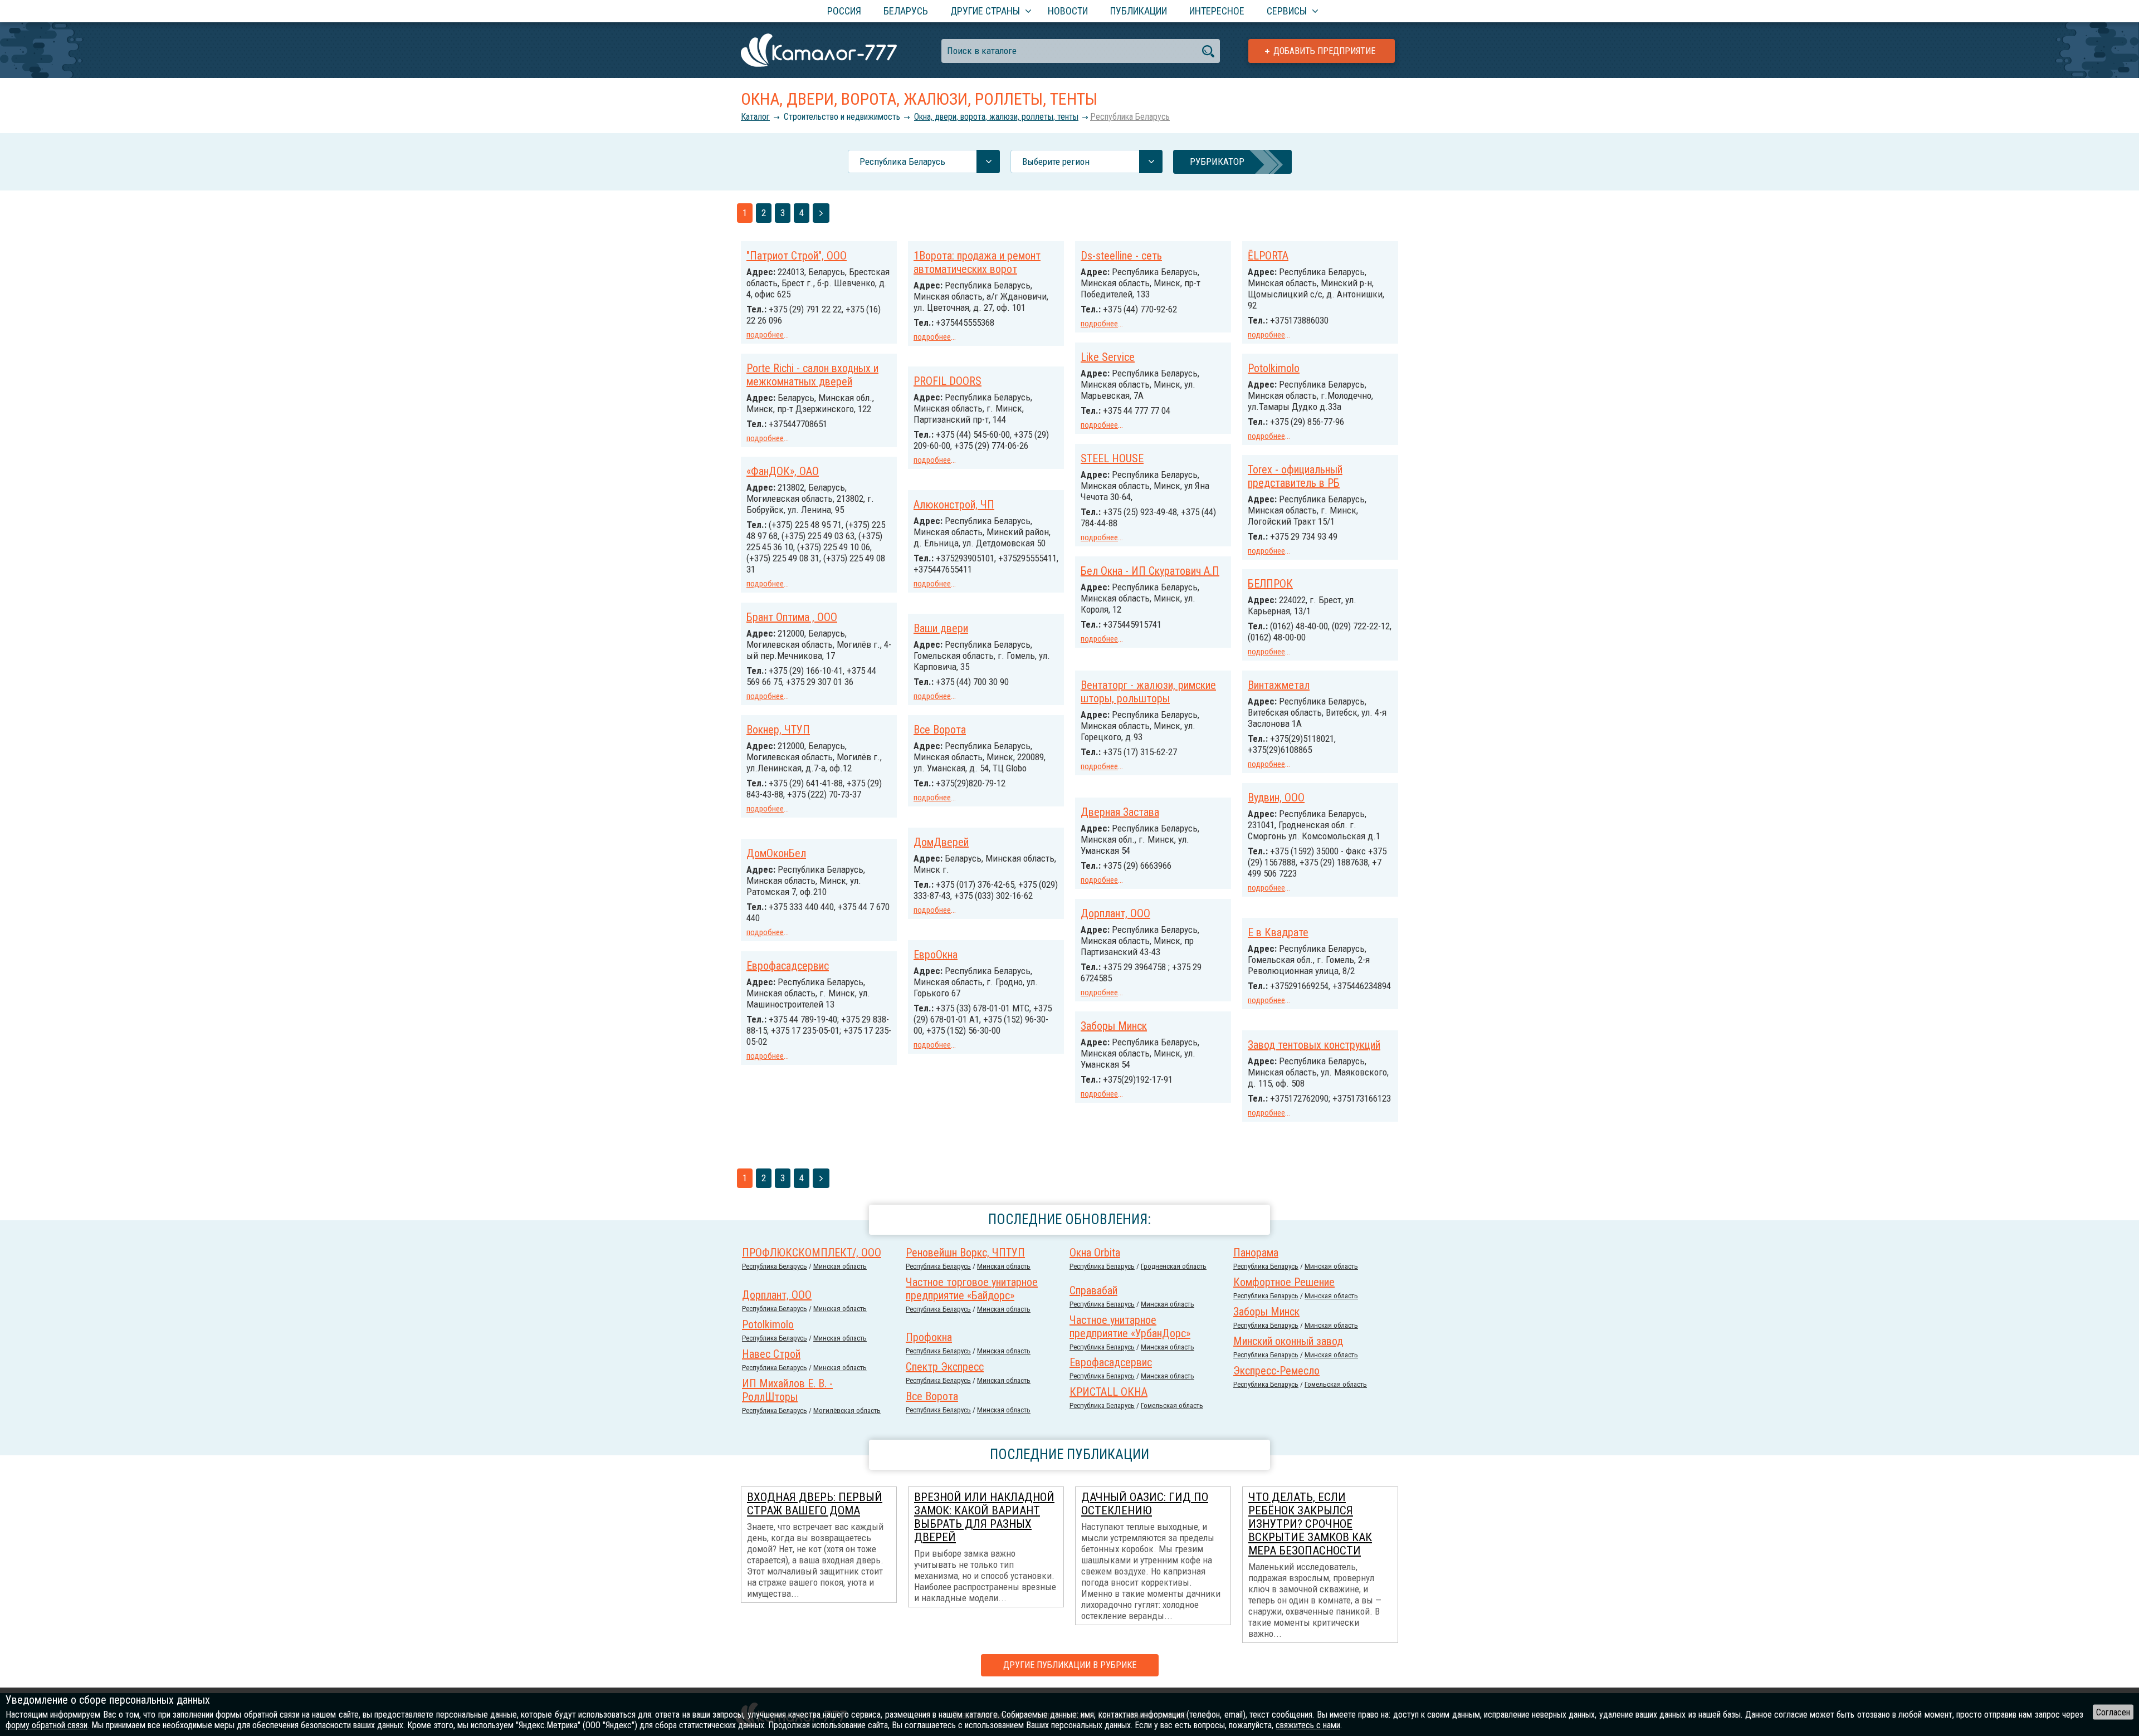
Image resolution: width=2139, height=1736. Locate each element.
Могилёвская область (847, 1410)
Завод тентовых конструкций (1314, 1045)
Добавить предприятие (1324, 51)
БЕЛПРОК (1270, 584)
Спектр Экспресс (945, 1367)
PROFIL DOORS (948, 381)
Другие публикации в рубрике (1070, 1665)
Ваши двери (941, 628)
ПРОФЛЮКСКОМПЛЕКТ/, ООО (812, 1253)
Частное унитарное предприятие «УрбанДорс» (1130, 1327)
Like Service (1108, 357)
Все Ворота (940, 730)
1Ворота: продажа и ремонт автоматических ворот (977, 262)
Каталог (755, 117)
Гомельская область (1336, 1384)
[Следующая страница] (821, 213)
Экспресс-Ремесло (1276, 1371)
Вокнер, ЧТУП (778, 730)
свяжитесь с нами (1308, 1725)
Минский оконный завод (1288, 1341)
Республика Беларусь (1130, 117)
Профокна (929, 1337)
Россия (844, 11)
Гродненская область (1174, 1266)
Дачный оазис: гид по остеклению (1145, 1504)
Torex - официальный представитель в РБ (1295, 476)
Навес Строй (771, 1354)
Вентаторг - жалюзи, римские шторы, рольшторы (1148, 692)
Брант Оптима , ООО (792, 617)
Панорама (1256, 1253)
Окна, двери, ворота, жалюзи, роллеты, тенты (996, 117)
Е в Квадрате (1278, 932)
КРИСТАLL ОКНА (1108, 1392)
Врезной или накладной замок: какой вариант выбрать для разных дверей (984, 1517)
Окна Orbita (1095, 1253)
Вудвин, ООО (1276, 798)
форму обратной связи (47, 1725)
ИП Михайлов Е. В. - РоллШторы (787, 1390)
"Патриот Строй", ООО (797, 256)
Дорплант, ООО (1115, 913)
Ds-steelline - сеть (1121, 256)
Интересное (1217, 11)
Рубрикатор (1217, 162)
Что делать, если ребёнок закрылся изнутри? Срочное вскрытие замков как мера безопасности (1310, 1524)
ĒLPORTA (1268, 256)
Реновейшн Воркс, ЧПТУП (965, 1253)
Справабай (1093, 1290)
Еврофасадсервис (788, 966)
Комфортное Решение (1284, 1282)
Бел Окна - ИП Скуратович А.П (1150, 571)
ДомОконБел (776, 853)
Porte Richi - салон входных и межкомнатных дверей (812, 375)
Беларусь (906, 11)
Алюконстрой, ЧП (954, 505)
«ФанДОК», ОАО (783, 471)
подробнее (765, 335)
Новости (1068, 11)
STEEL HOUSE (1112, 458)
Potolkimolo (1274, 368)
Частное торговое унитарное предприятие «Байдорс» (972, 1289)
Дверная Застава (1120, 812)
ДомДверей (941, 842)
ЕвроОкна (936, 955)
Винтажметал (1279, 685)
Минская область (840, 1266)
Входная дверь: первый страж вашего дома (815, 1504)
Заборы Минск (1114, 1026)
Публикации (1139, 11)
